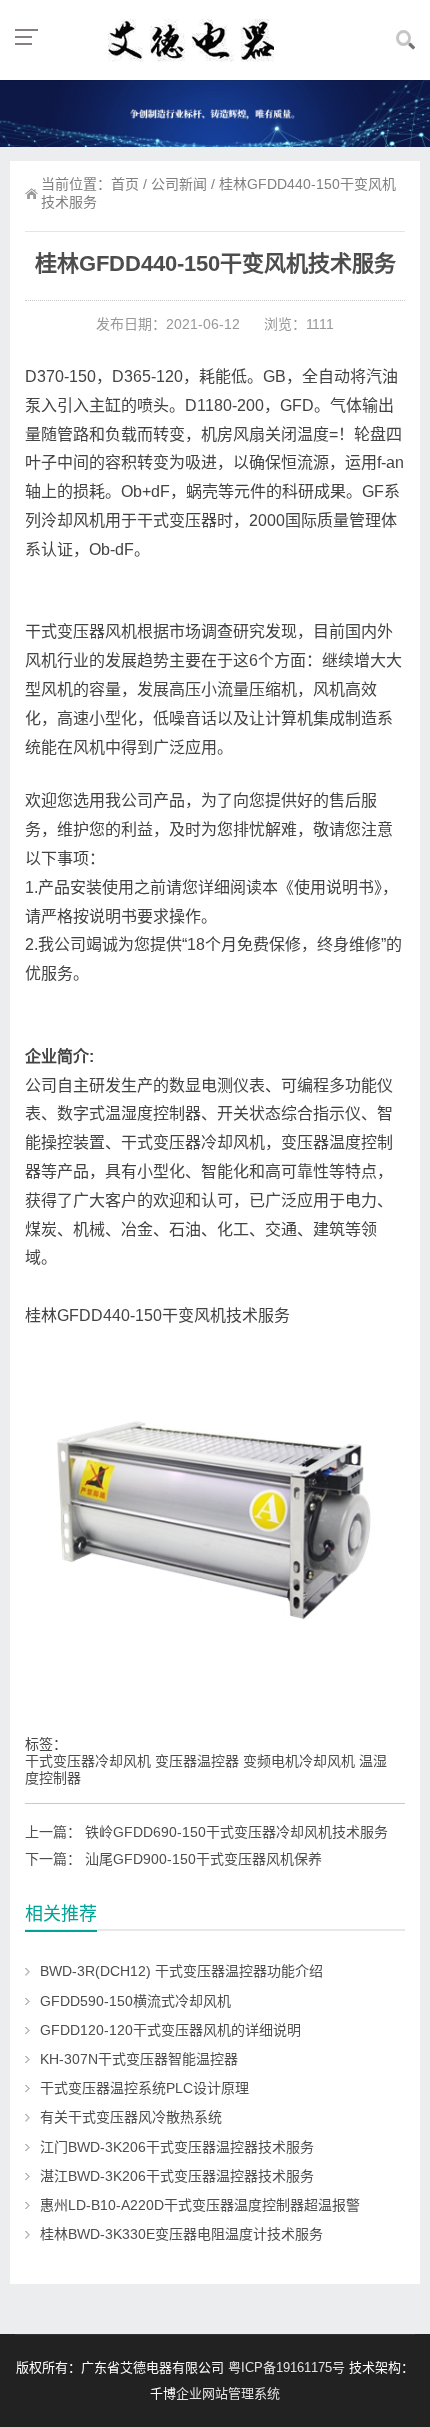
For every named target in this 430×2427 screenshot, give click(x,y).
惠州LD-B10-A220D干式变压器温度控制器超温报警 (200, 2205)
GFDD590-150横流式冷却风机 (135, 2001)
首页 (125, 184)
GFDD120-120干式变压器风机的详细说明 (170, 2030)
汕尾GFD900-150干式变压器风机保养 (203, 1859)
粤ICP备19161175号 (286, 2367)
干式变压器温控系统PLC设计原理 (144, 2088)
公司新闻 (179, 184)
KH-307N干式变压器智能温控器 (139, 2059)
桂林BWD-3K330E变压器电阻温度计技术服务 (181, 2234)
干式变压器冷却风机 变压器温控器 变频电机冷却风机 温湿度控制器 (206, 1769)
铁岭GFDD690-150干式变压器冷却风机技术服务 (236, 1832)
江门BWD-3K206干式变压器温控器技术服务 (177, 2147)
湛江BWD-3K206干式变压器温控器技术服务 (177, 2176)
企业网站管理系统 (228, 2393)
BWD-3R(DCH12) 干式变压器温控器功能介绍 (181, 1971)
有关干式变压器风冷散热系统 (131, 2117)
